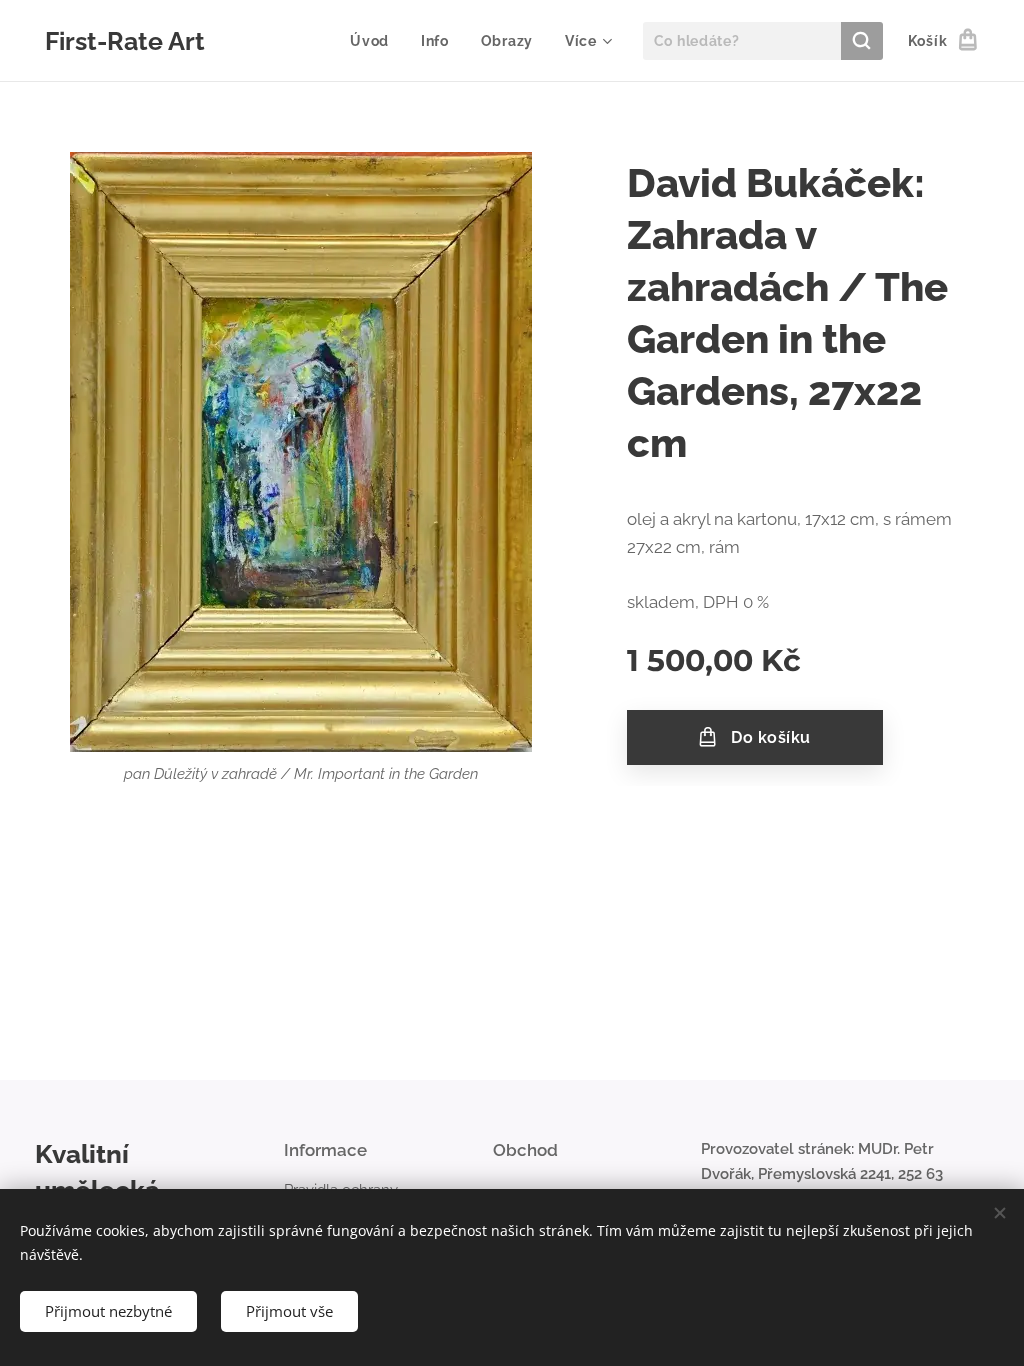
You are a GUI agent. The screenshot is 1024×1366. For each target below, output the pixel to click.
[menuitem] (375, 41)
